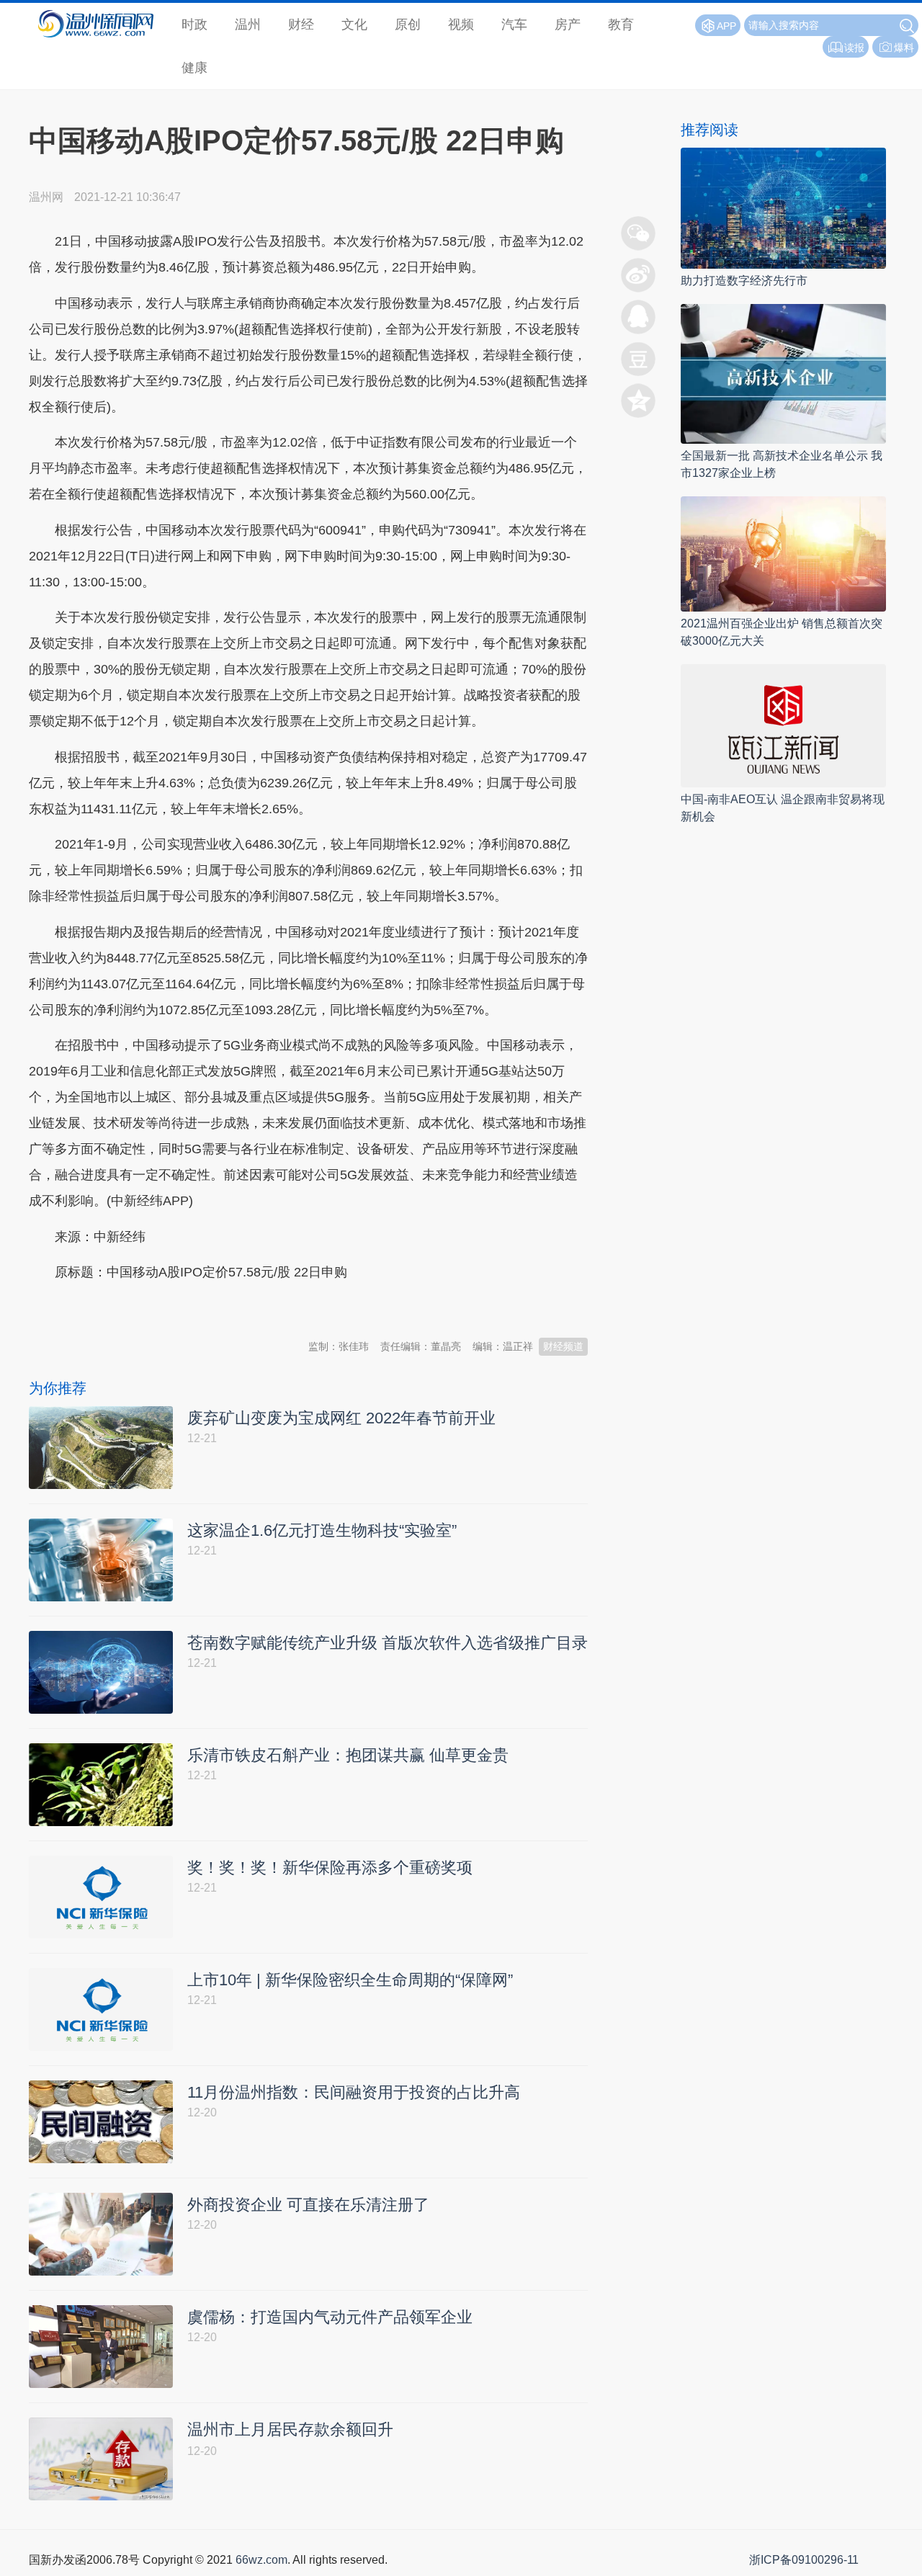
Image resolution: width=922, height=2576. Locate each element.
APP (726, 26)
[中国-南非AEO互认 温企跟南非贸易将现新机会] (783, 725)
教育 (621, 24)
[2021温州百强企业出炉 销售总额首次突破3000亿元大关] (783, 553)
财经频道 (563, 1346)
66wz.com (261, 2560)
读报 (854, 48)
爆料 (904, 48)
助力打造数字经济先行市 (744, 281)
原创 (408, 24)
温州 (248, 24)
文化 (354, 24)
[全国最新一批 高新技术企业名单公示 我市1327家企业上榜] (783, 373)
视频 (461, 24)
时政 (194, 24)
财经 (301, 24)
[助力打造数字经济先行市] (783, 207)
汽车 (514, 24)
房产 (568, 24)
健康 (194, 68)
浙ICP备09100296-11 (804, 2560)
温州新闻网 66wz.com (157, 1308)
